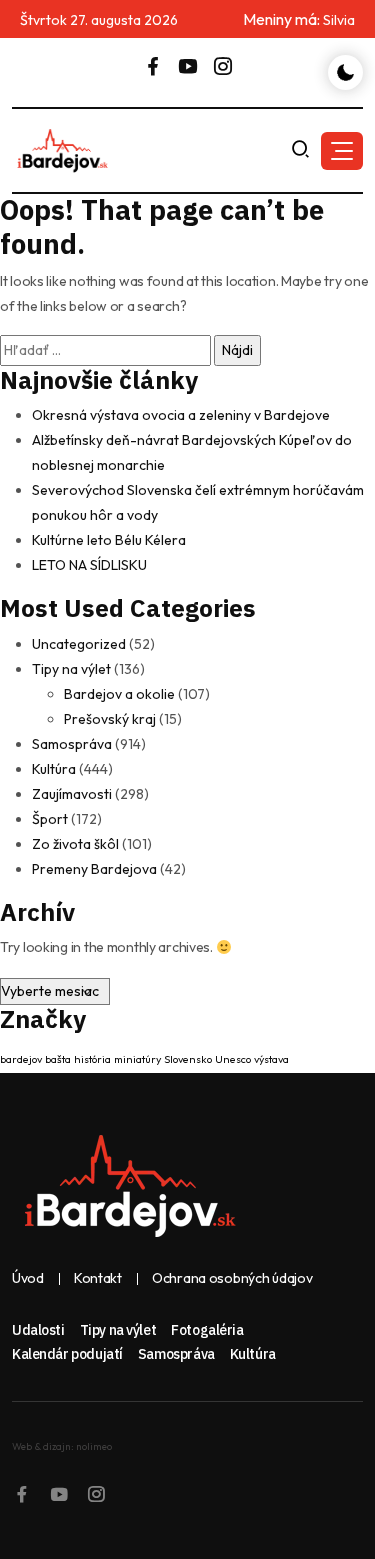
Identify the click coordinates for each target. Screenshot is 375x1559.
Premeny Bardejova (94, 869)
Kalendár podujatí (67, 1354)
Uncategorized (79, 644)
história (92, 1059)
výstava (271, 1059)
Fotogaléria (207, 1330)
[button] (342, 151)
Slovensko (188, 1059)
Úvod (28, 1278)
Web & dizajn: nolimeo (62, 1446)
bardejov (21, 1059)
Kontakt (98, 1278)
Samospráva (72, 744)
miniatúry (137, 1059)
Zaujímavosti (72, 794)
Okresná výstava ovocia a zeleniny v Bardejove (181, 415)
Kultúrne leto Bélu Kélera (109, 540)
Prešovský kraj (110, 719)
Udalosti (38, 1330)
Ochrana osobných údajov (232, 1278)
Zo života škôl (75, 844)
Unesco (233, 1059)
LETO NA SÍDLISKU (89, 565)
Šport (50, 819)
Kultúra (54, 769)
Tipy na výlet (71, 669)
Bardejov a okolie (119, 694)
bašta (58, 1059)
